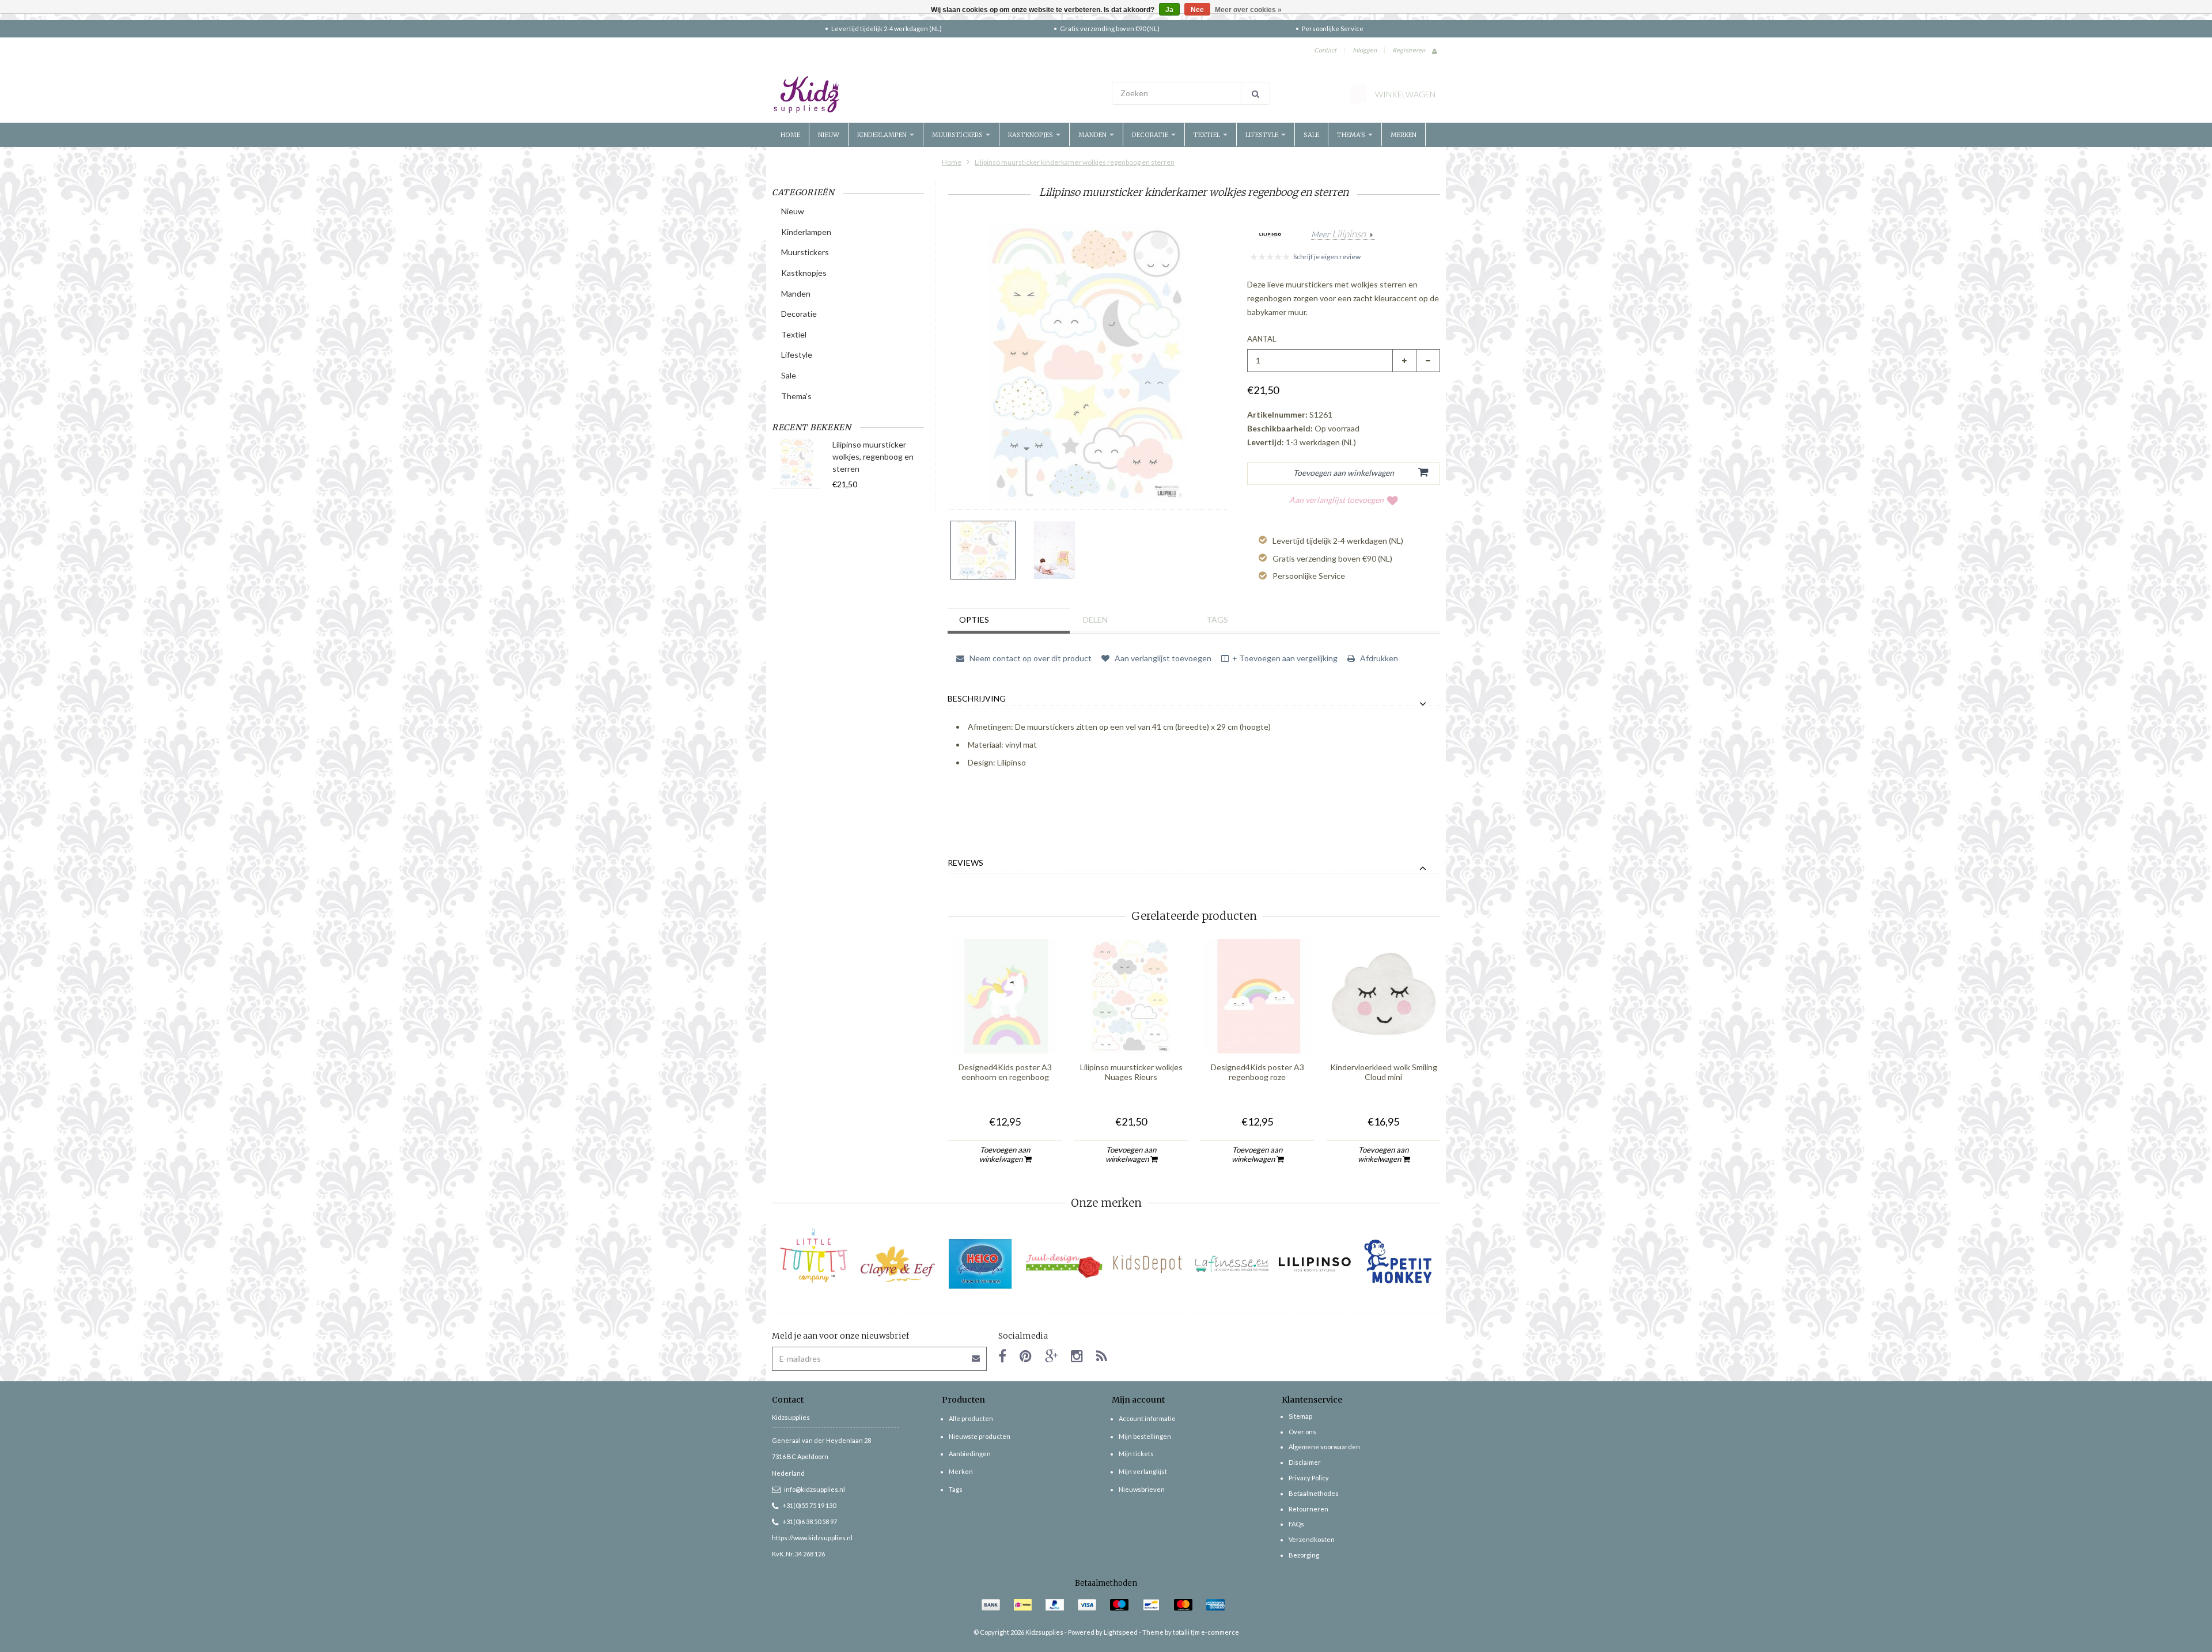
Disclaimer (1305, 1462)
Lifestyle (1263, 135)
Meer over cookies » (1248, 10)
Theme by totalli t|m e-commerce (1191, 1632)
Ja (1169, 10)
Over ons (1302, 1432)
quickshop (1005, 1030)
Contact (1325, 50)
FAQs (1296, 1524)
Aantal (1262, 339)
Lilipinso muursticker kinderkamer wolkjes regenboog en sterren (1075, 162)
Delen (1095, 619)
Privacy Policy (1309, 1478)
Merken (1404, 135)
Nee (1197, 10)
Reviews (965, 863)
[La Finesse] (1231, 1264)
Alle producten (971, 1418)
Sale (1311, 135)
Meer (1338, 234)
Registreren (1409, 50)
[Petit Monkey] (1398, 1264)
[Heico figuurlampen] (981, 1264)
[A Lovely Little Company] (814, 1256)
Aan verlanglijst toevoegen (1336, 500)
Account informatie (1147, 1418)
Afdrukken (1378, 658)
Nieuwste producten (980, 1436)
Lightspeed (1121, 1632)
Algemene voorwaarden (1324, 1447)
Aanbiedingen (970, 1454)
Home (790, 135)
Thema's (1352, 135)
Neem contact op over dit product (1030, 658)
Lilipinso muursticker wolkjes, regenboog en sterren (873, 456)
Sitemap (1300, 1416)
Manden (1093, 135)
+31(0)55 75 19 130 (809, 1505)
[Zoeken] (1255, 93)
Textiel (1208, 135)
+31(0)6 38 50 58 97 (810, 1522)
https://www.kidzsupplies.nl (812, 1538)
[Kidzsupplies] (936, 94)
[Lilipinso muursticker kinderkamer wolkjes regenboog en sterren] (983, 550)
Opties (974, 619)
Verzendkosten (1312, 1539)
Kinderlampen (883, 135)
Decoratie (1151, 135)
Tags (1217, 619)
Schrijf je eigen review (1327, 257)
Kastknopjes (1031, 135)
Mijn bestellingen (1145, 1436)
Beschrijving (977, 699)
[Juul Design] (1064, 1264)
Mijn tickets (1136, 1454)
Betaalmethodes (1314, 1493)
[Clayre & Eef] (897, 1264)
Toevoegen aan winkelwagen (1005, 1154)
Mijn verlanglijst (1143, 1471)
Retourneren (1308, 1509)
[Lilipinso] (1315, 1264)
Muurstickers (958, 135)
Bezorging (1304, 1555)
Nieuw (829, 135)
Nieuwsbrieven (1142, 1489)
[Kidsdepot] (1148, 1264)
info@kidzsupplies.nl (815, 1489)
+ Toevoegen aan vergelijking (1285, 658)
